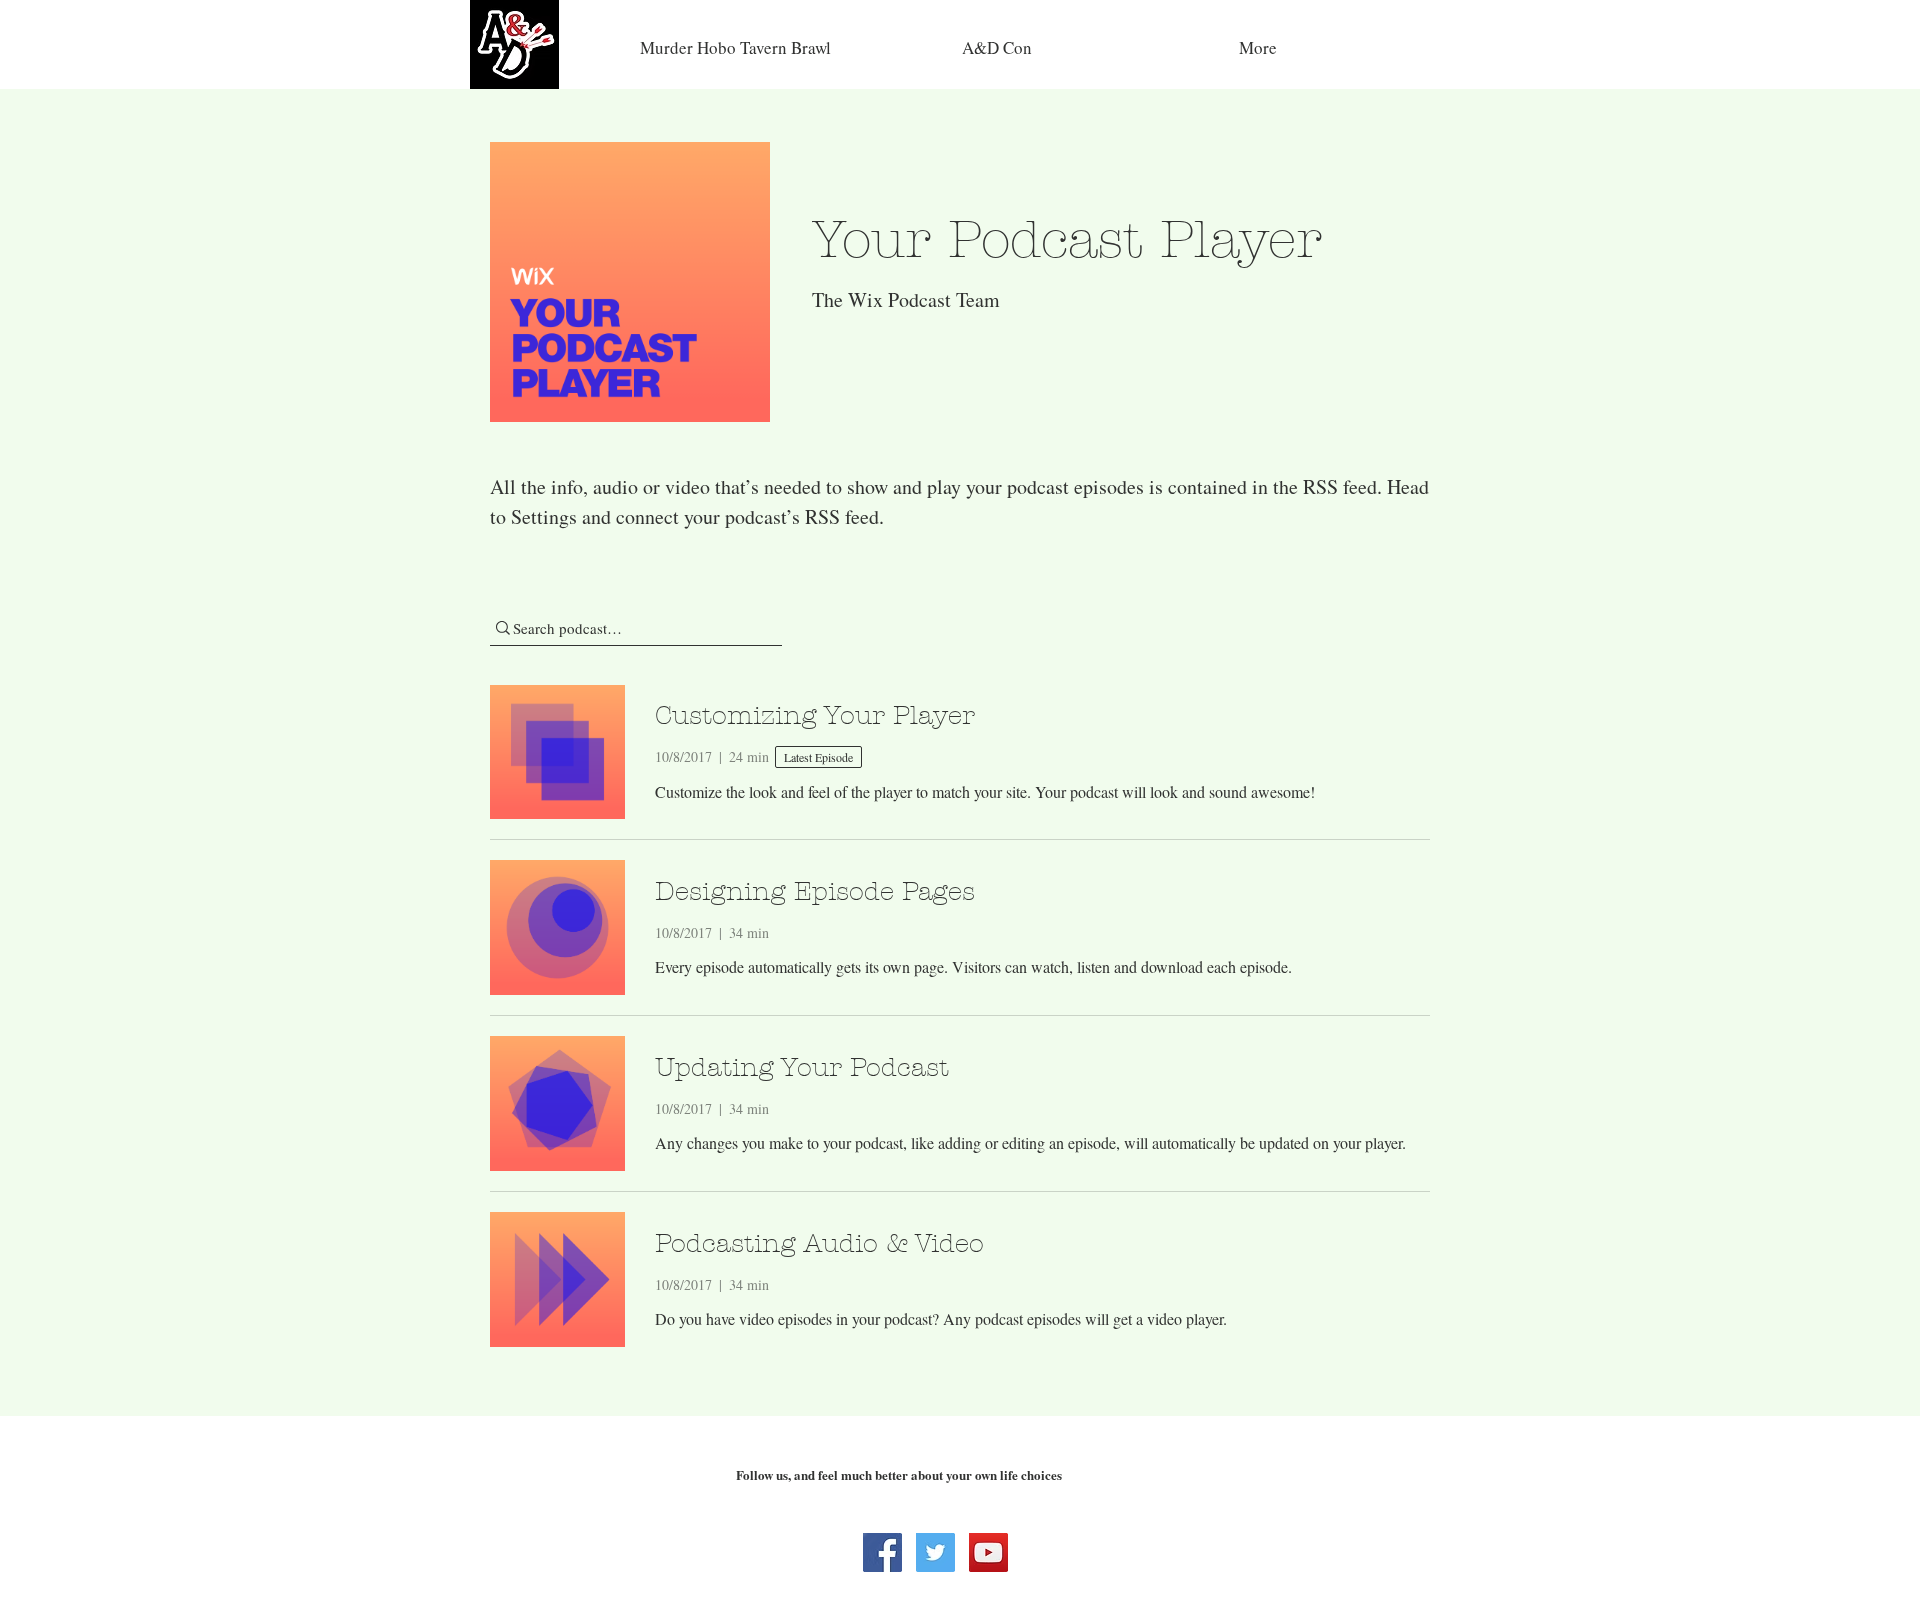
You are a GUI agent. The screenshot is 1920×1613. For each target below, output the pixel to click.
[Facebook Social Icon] (882, 1552)
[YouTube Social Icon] (988, 1552)
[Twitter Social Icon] (935, 1552)
